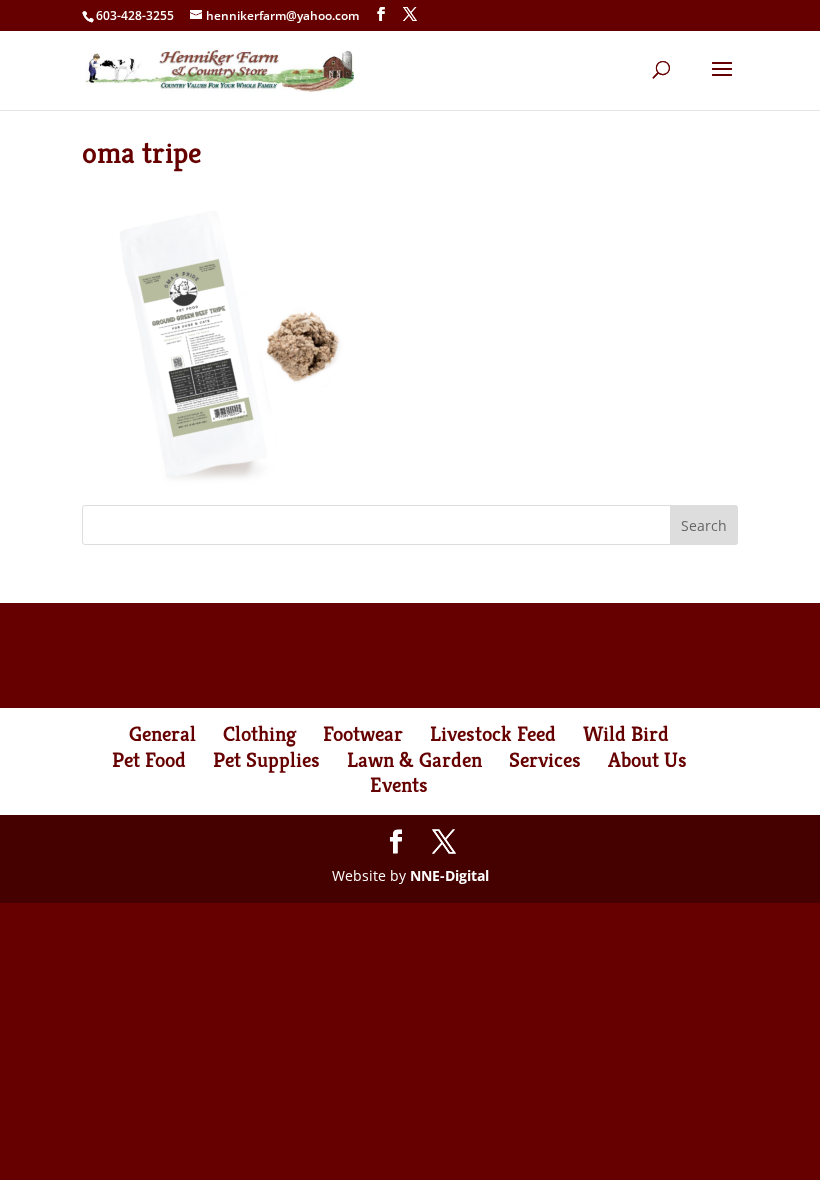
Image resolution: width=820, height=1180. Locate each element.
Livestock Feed (493, 734)
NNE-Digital (449, 875)
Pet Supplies (266, 760)
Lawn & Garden (414, 760)
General (162, 734)
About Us (647, 760)
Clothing (259, 734)
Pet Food (149, 760)
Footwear (363, 734)
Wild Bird (626, 734)
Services (545, 760)
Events (399, 785)
